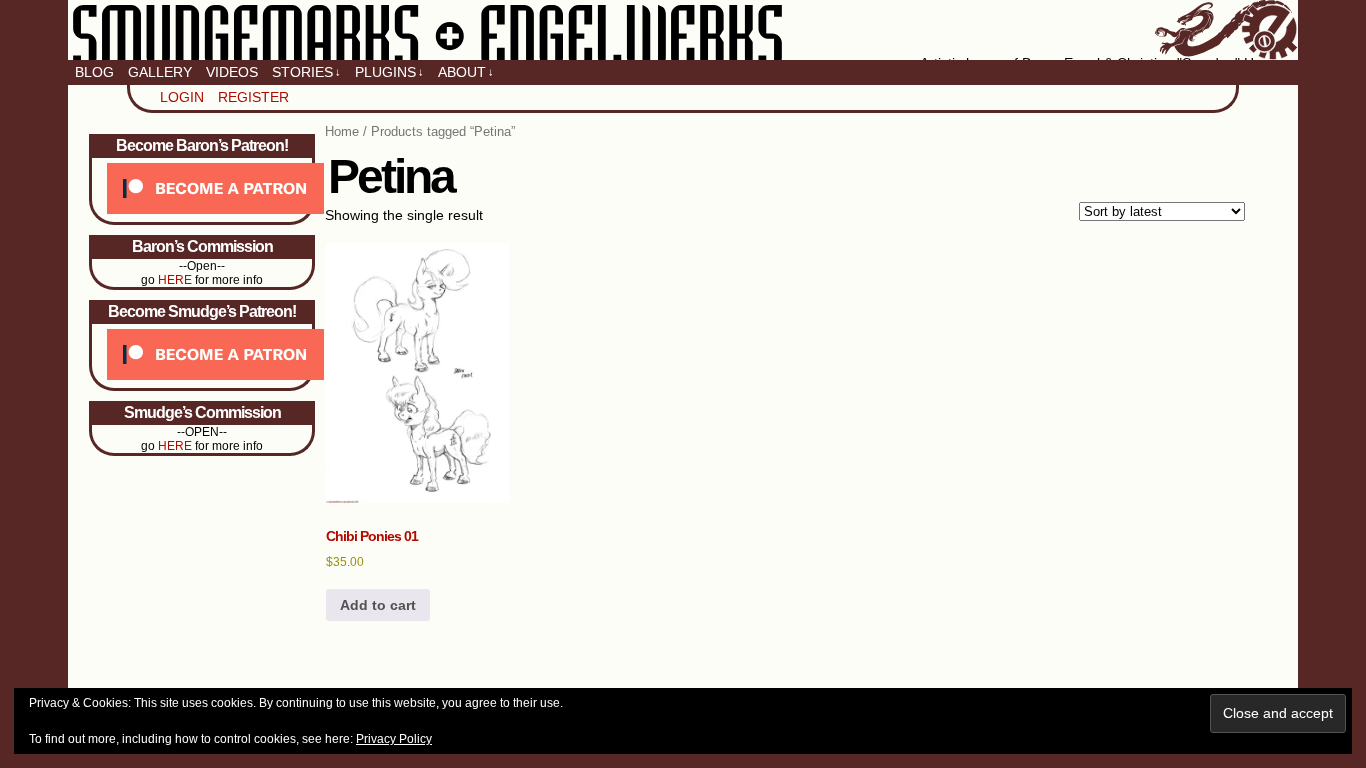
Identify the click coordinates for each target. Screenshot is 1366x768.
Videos (232, 72)
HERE (175, 280)
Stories (306, 72)
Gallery (160, 72)
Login (182, 97)
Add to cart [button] (378, 605)
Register (253, 97)
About (466, 72)
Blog (94, 72)
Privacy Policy (394, 739)
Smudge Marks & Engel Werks (682, 30)
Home (342, 131)
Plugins (389, 72)
